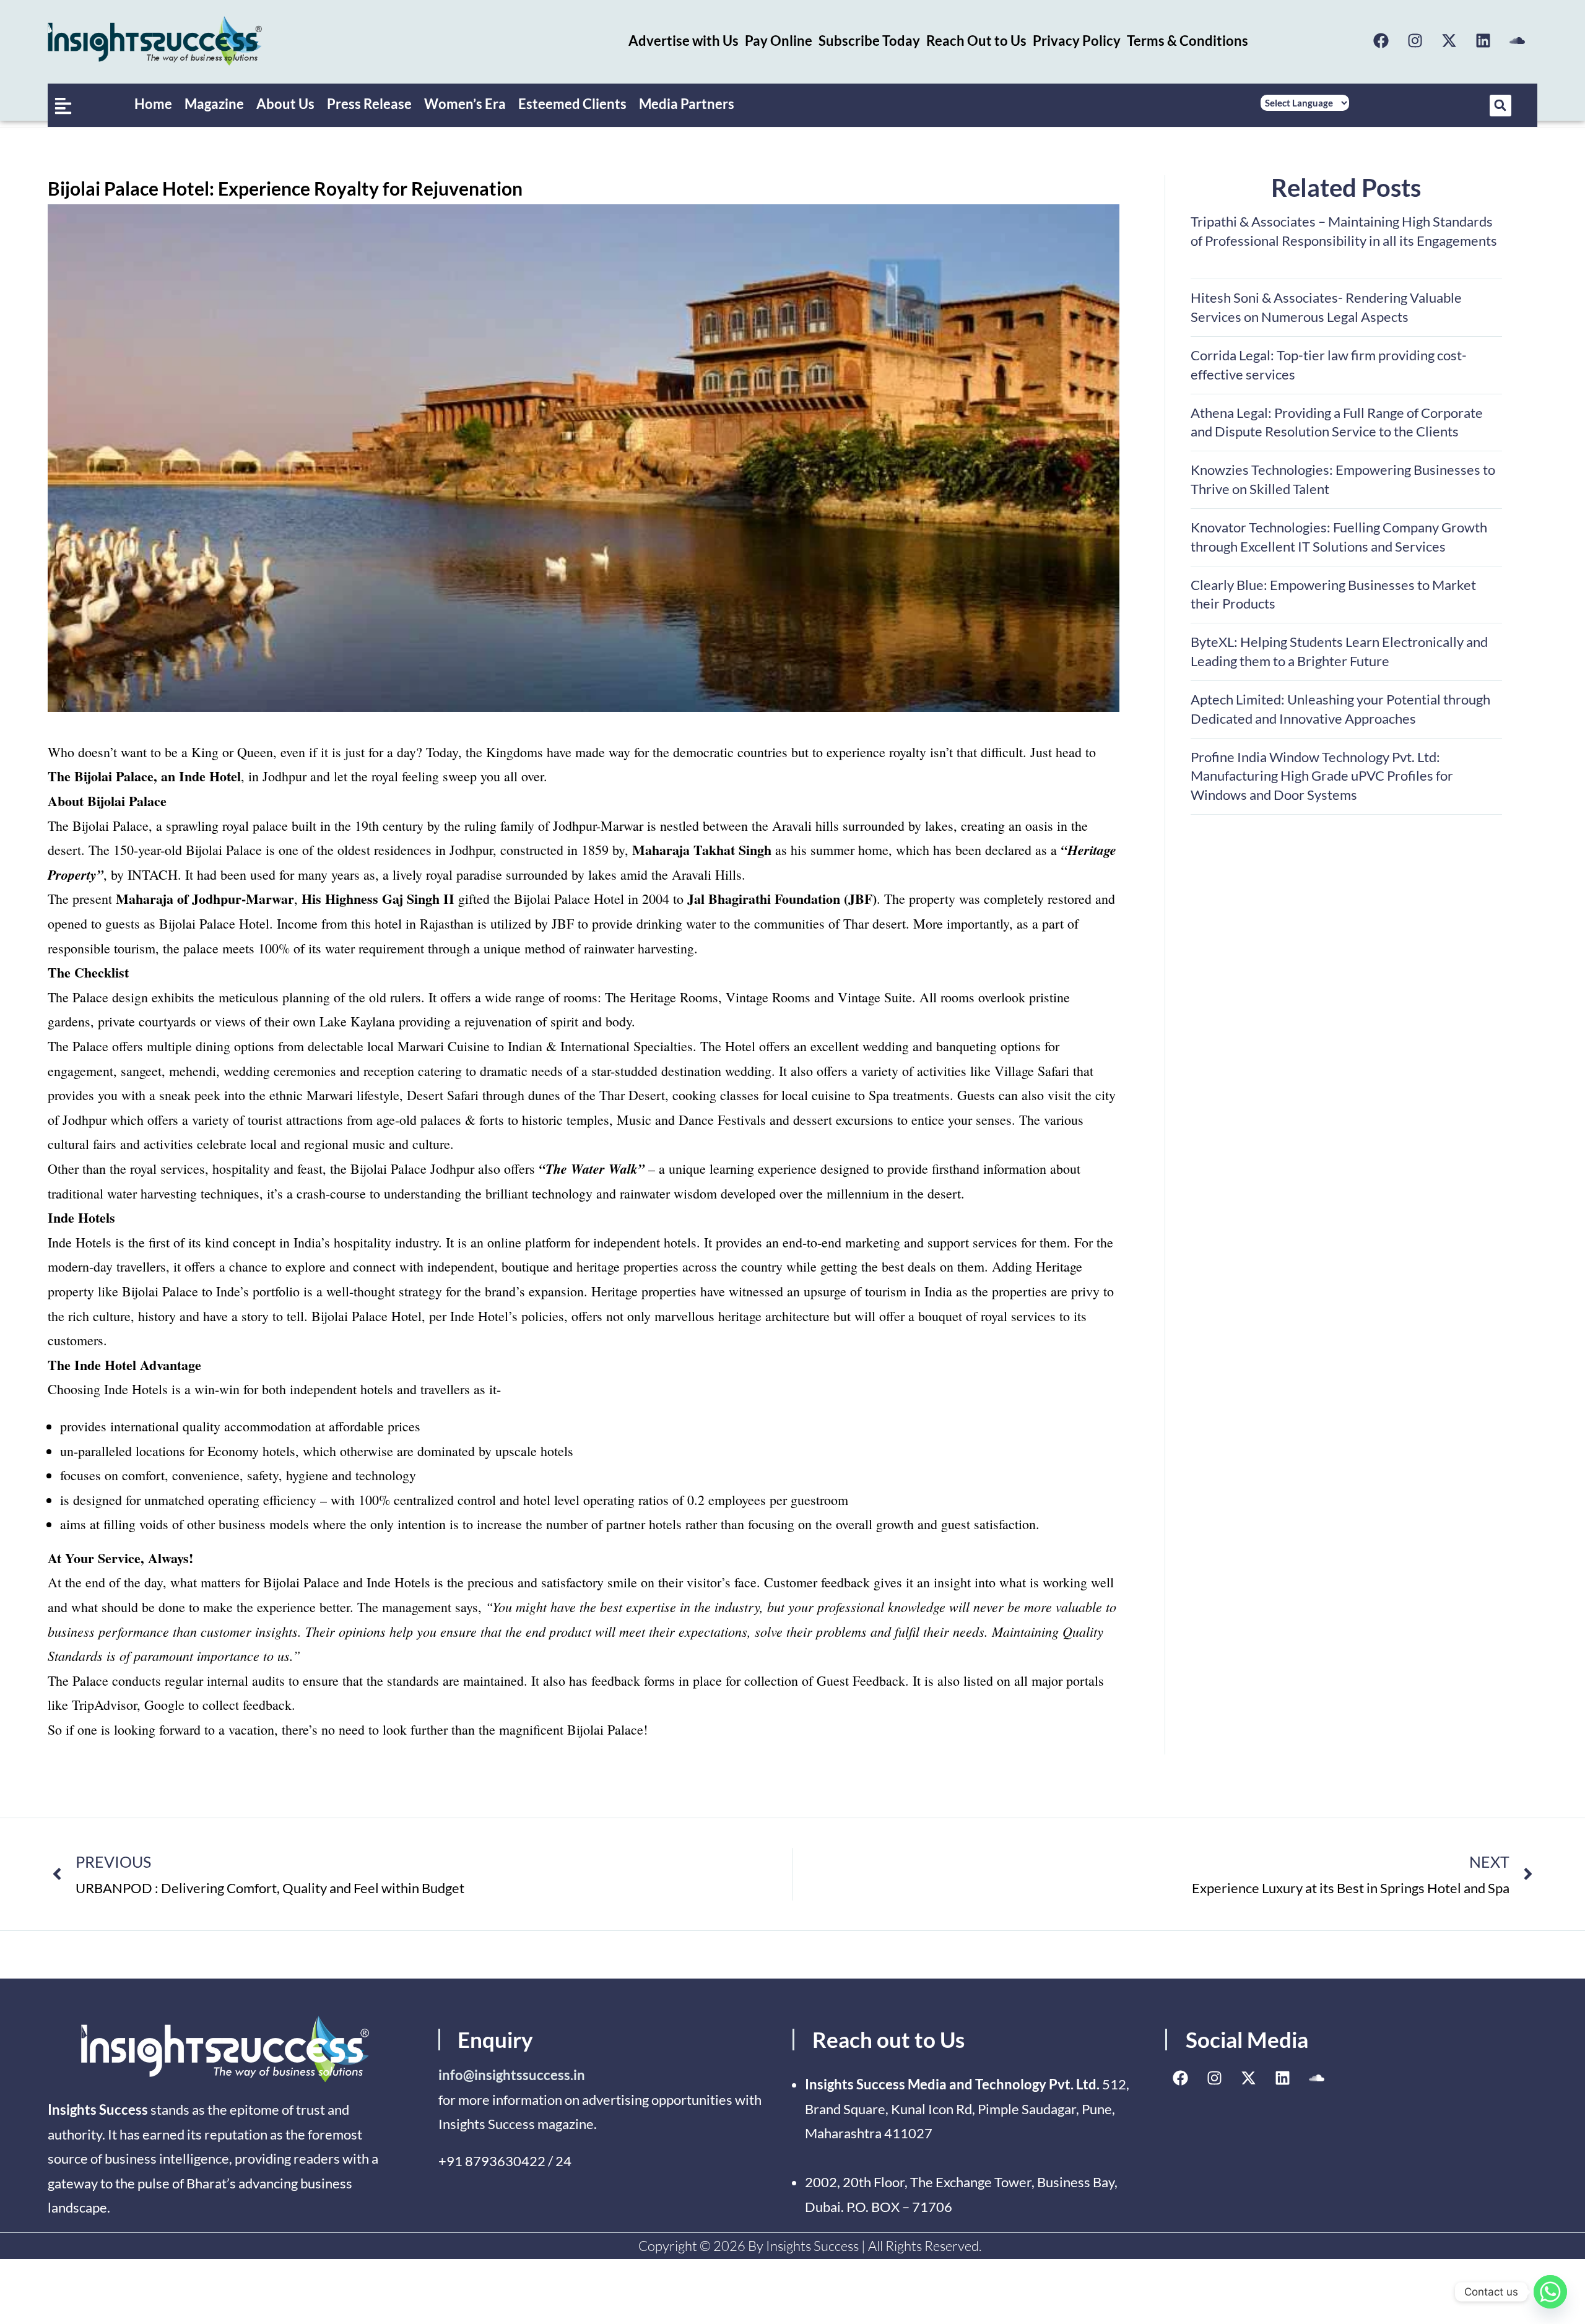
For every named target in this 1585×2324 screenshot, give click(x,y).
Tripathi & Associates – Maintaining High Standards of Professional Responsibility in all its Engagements (1345, 241)
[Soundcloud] (1517, 41)
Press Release (369, 104)
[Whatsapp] (1550, 2292)
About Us (285, 104)
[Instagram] (1415, 41)
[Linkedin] (1483, 41)
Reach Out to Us (976, 41)
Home (153, 104)
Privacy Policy (1077, 41)
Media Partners (687, 104)
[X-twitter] (1449, 41)
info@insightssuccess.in (512, 2075)
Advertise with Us (684, 41)
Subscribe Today (869, 41)
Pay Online (779, 41)
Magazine (214, 104)
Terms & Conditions (1188, 41)
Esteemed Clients (572, 104)
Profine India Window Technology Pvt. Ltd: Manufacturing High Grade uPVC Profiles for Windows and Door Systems (1322, 776)
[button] (1500, 106)
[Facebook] (1381, 41)
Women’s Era (465, 104)
